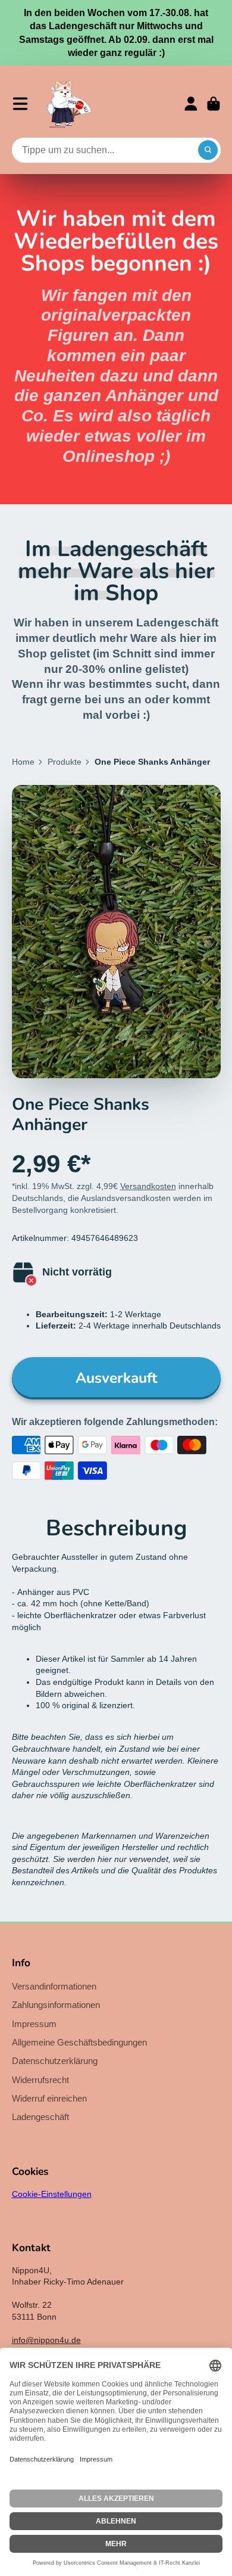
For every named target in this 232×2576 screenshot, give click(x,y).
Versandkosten (148, 1186)
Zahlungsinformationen (56, 2005)
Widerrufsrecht (40, 2080)
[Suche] (208, 150)
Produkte (65, 762)
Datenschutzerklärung (55, 2061)
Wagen (214, 104)
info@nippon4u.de (46, 2340)
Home (23, 762)
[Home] (69, 104)
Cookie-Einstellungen (52, 2194)
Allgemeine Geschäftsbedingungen (79, 2042)
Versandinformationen (54, 1986)
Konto (191, 104)
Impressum (34, 2024)
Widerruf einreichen (49, 2098)
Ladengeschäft (40, 2117)
